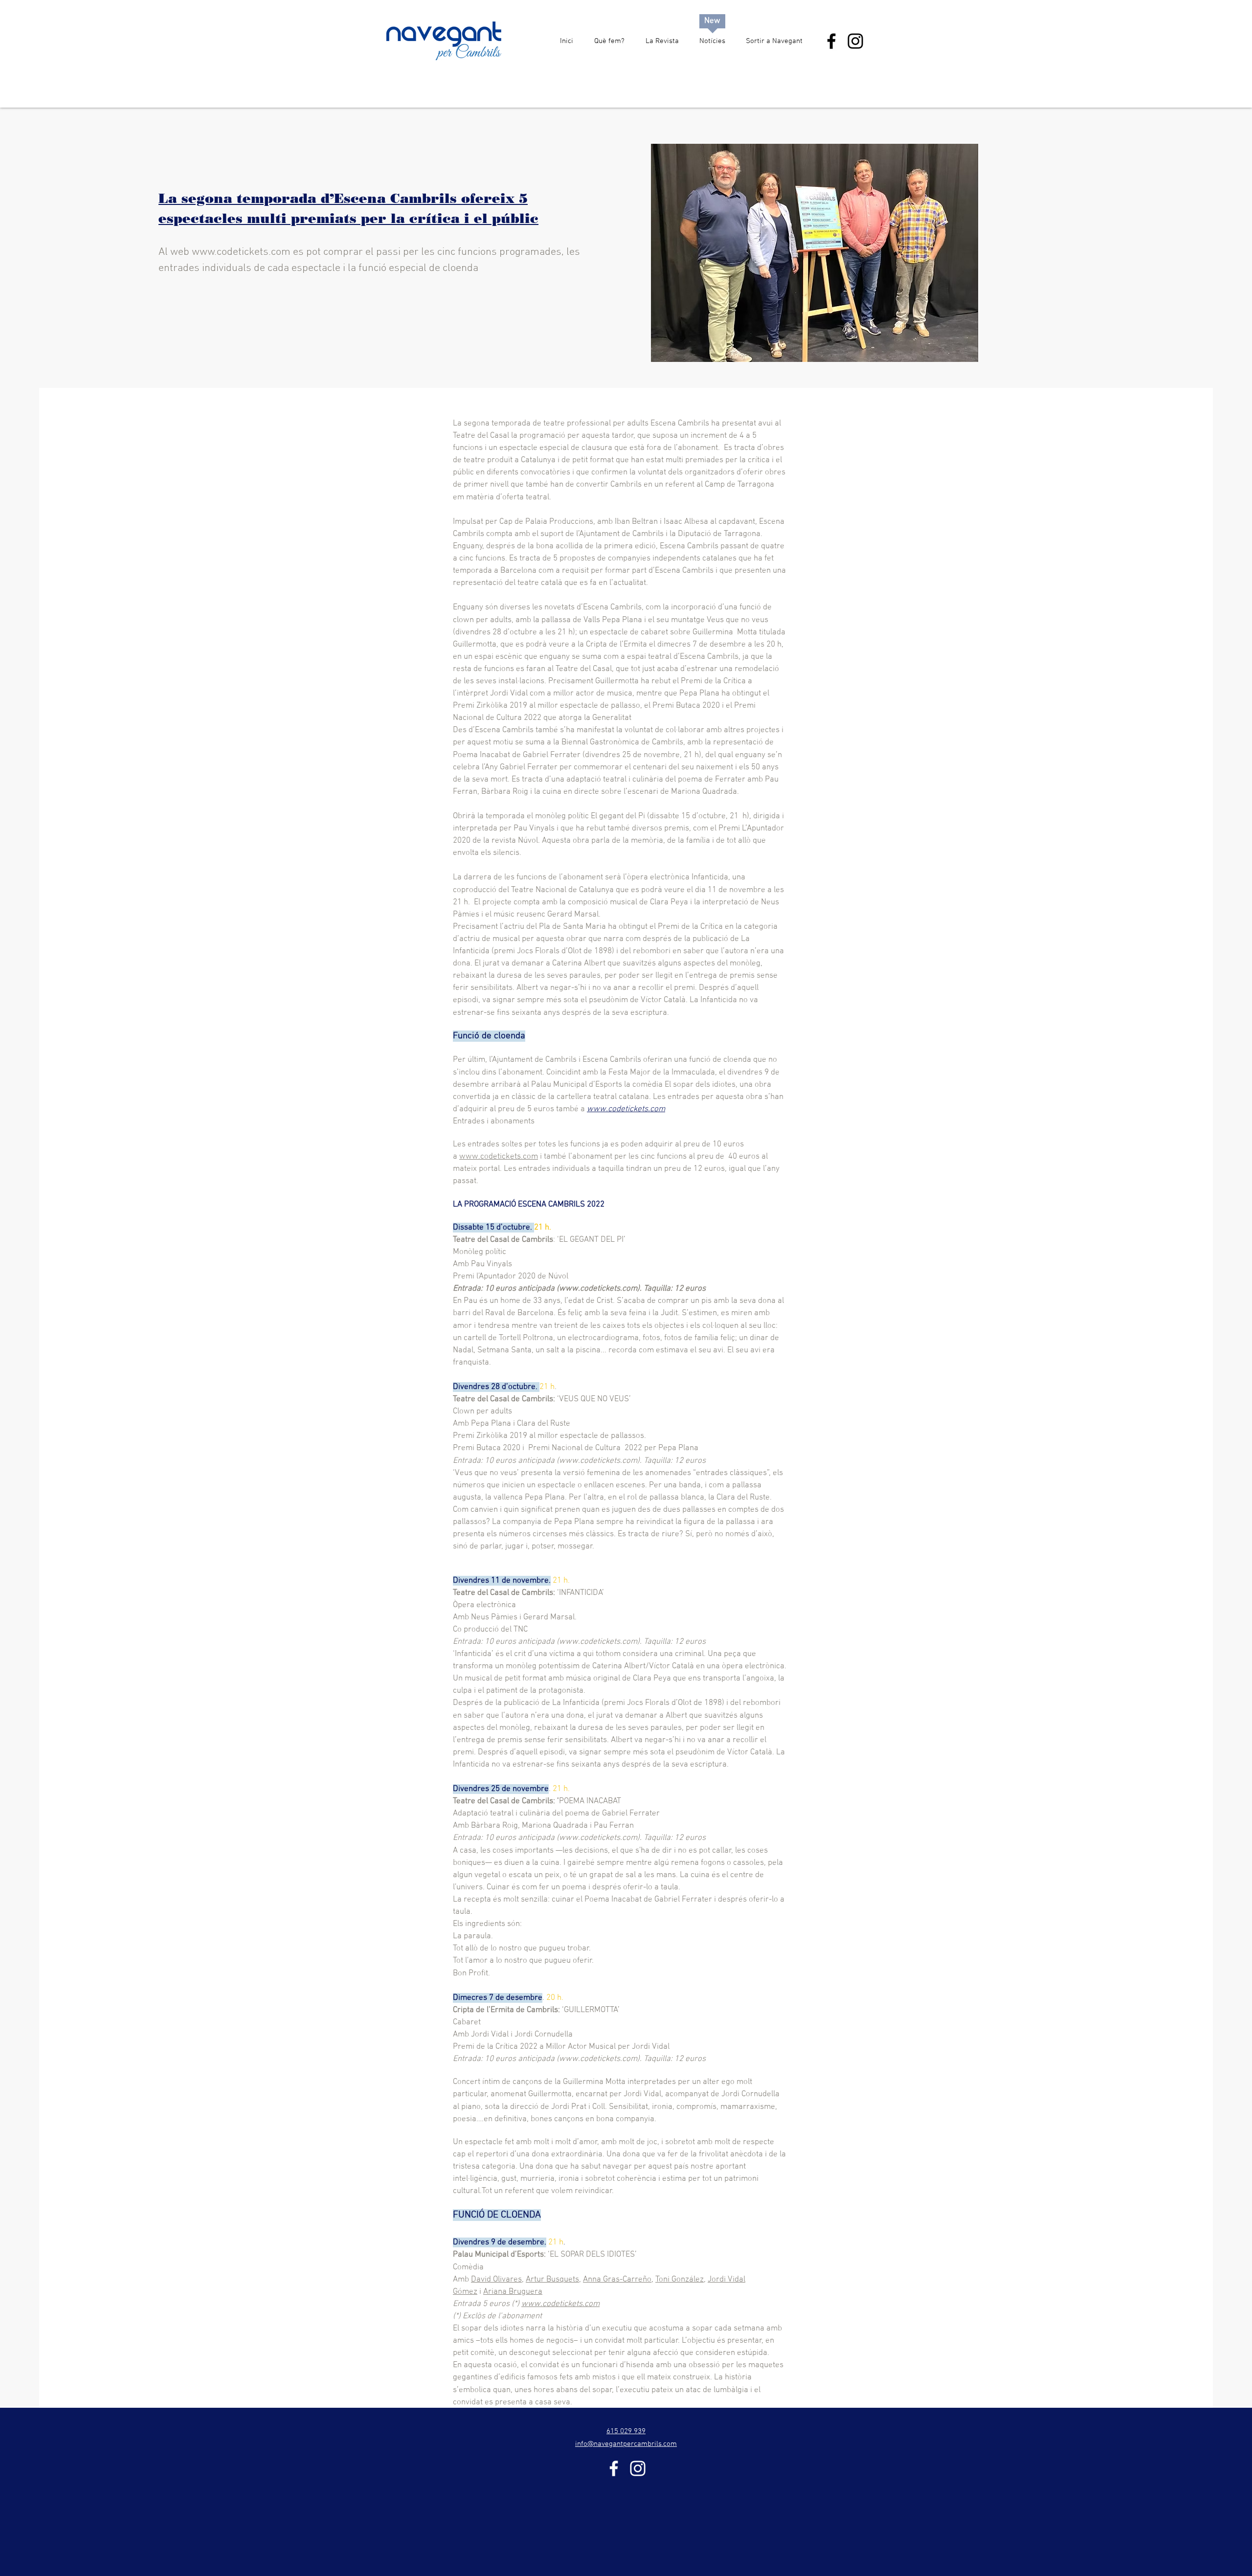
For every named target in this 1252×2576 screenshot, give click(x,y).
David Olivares (496, 2280)
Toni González (680, 2280)
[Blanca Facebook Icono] (614, 2468)
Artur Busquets (552, 2280)
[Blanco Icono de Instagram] (638, 2468)
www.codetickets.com (241, 252)
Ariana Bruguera (513, 2292)
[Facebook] (831, 41)
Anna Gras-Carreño (617, 2280)
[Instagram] (855, 41)
